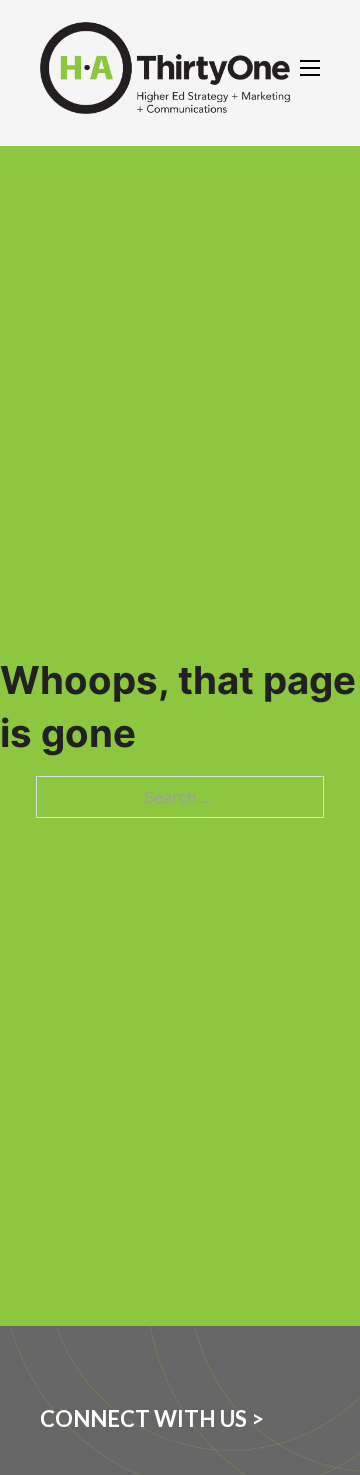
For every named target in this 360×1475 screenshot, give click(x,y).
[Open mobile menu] (310, 68)
